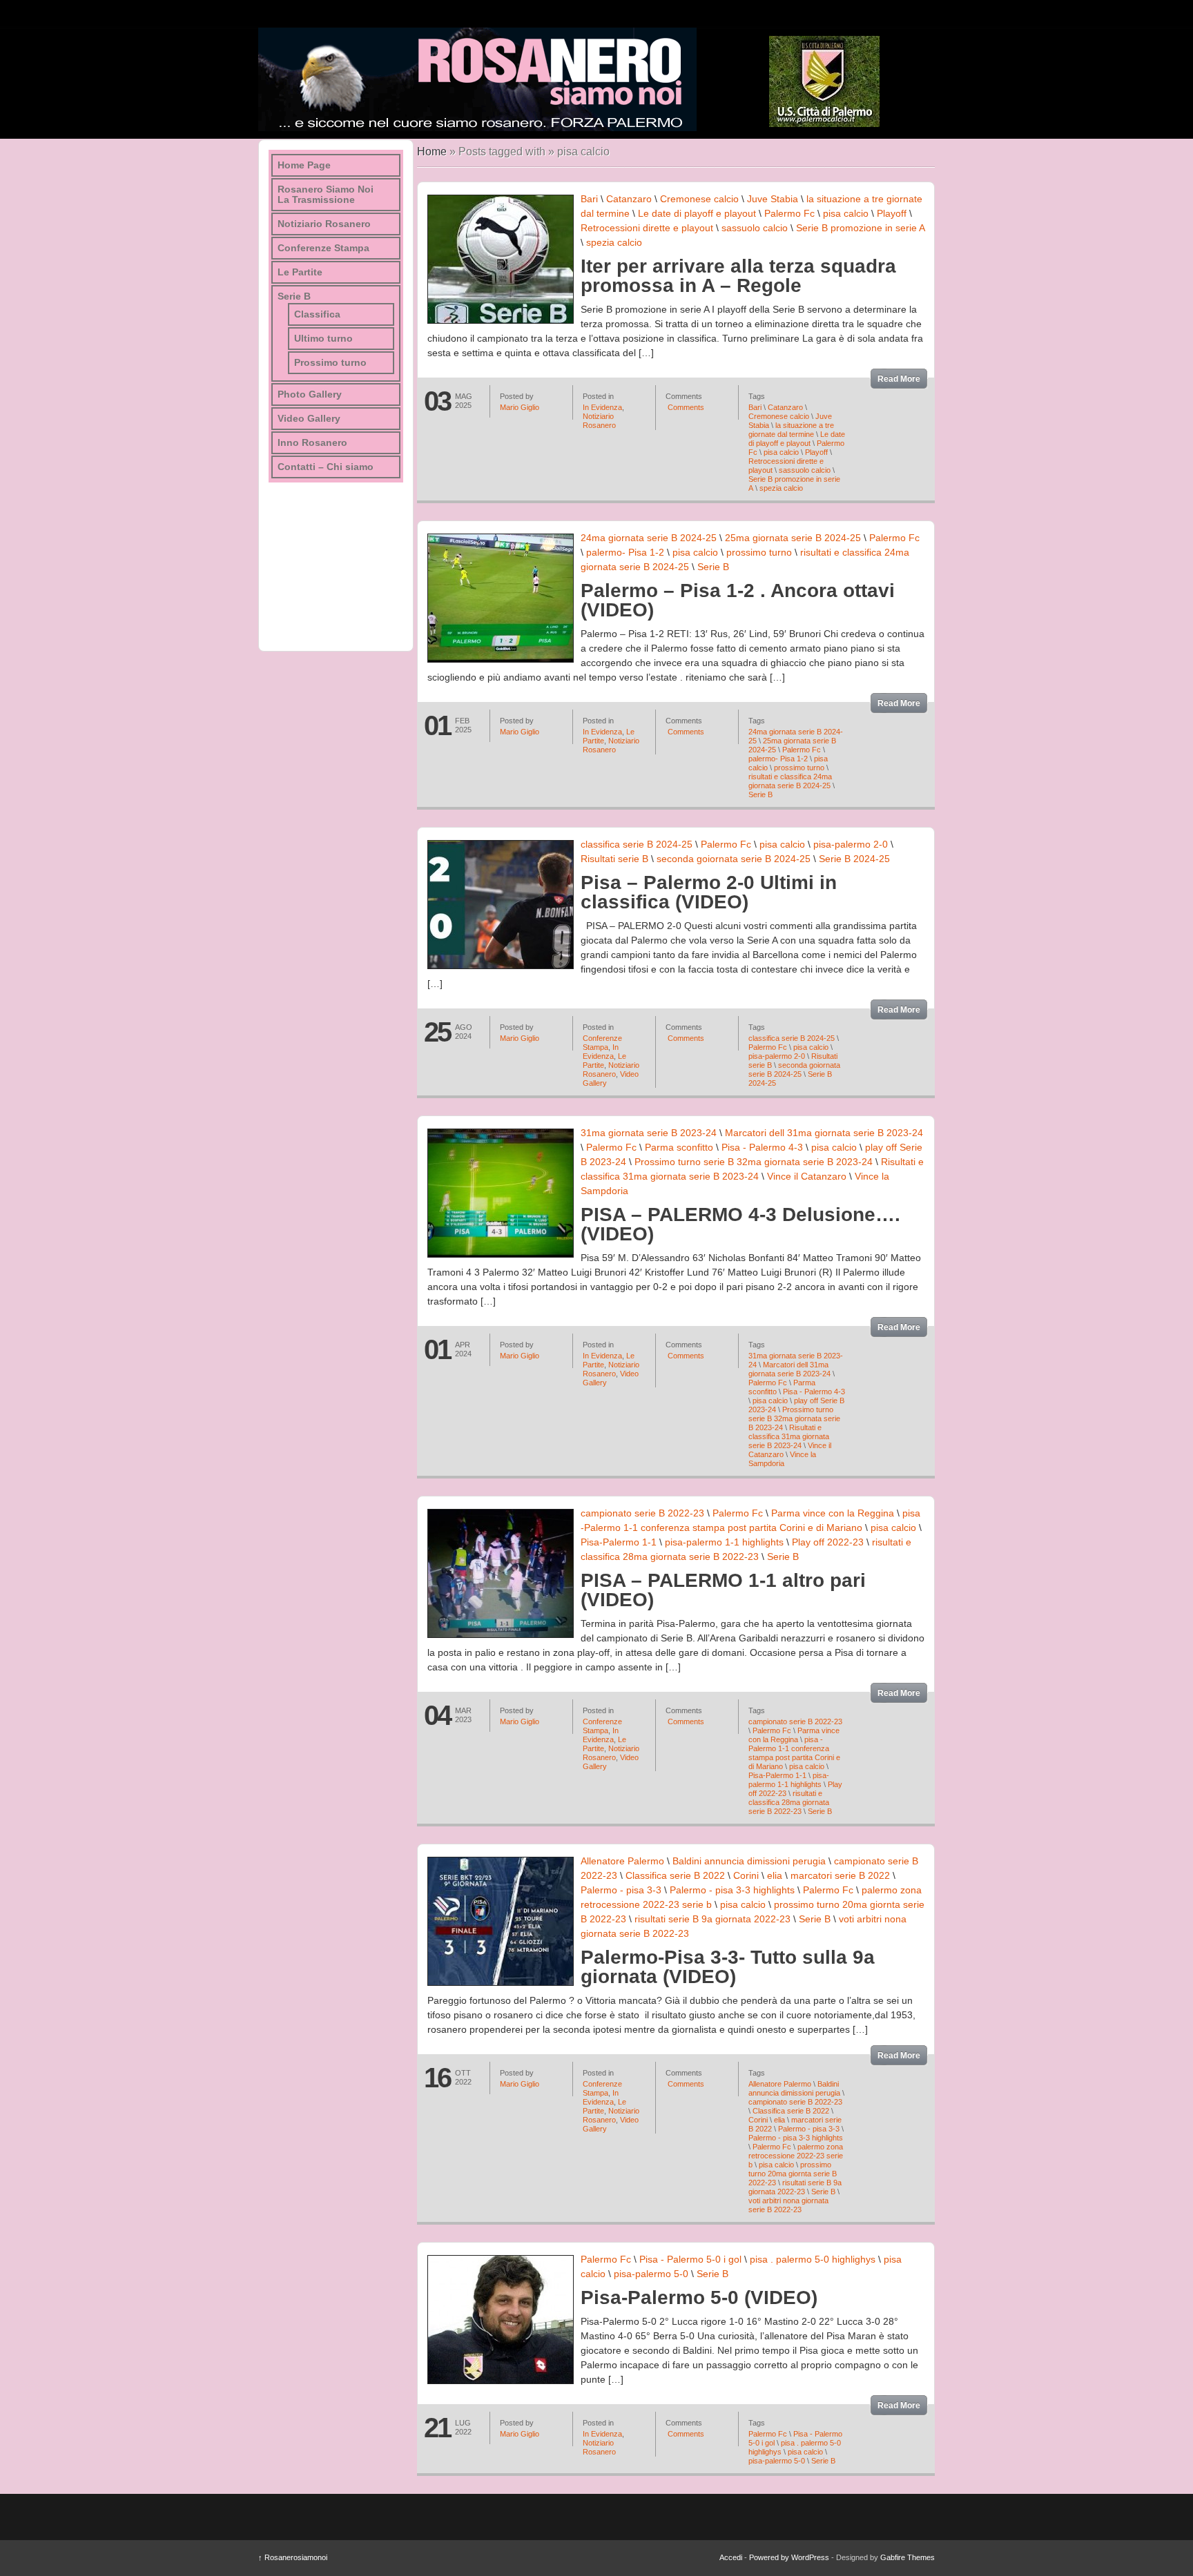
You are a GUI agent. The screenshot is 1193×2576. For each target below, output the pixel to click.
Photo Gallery (310, 394)
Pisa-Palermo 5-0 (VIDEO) (699, 2297)
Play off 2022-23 (828, 1542)
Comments (685, 407)
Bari (589, 199)
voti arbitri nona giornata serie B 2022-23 (788, 2205)
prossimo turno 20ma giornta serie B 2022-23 (793, 2174)
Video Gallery (309, 419)
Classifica (317, 314)
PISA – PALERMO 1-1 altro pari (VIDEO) (723, 1590)
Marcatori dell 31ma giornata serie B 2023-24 (824, 1133)
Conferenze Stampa (602, 1043)
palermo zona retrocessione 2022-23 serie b (796, 2156)
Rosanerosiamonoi (293, 2557)
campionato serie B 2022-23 (642, 1513)
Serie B (713, 567)
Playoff (892, 213)
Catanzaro (629, 199)
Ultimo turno (323, 339)
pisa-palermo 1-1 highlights (724, 1542)
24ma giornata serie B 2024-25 (649, 538)
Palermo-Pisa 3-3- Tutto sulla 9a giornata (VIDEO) (728, 1967)
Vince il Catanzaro (807, 1176)
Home (432, 152)
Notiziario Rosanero (599, 421)
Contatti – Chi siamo (326, 467)
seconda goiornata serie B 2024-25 (734, 859)
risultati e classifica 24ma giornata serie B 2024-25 (790, 781)
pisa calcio (846, 213)
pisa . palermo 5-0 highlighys (813, 2259)
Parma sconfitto (679, 1147)
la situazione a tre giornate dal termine (791, 430)
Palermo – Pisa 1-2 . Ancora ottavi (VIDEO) (738, 600)
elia (775, 1875)
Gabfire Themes (908, 2557)
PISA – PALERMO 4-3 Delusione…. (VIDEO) (740, 1224)
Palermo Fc (789, 213)
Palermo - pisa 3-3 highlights (732, 1890)
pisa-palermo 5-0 (651, 2274)
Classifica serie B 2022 (675, 1875)
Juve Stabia (773, 199)
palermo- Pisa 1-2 (625, 552)
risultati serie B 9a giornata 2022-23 (712, 1919)
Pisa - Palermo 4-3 (762, 1147)
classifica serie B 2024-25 (637, 844)
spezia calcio (614, 242)
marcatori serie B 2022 (840, 1875)
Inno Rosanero (312, 443)
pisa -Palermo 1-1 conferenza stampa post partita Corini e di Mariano (794, 1753)
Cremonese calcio (699, 199)
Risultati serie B (614, 859)
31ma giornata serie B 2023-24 (649, 1133)
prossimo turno (759, 552)
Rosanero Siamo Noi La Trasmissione (326, 195)
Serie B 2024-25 (854, 859)
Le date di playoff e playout (697, 213)
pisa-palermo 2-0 (851, 844)
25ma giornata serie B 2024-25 (793, 538)
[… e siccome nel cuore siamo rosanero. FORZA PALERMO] (477, 79)
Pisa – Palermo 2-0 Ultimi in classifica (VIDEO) (709, 892)
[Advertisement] (338, 562)
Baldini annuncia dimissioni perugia (749, 1861)
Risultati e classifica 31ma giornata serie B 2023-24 (789, 1436)
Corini (746, 1875)
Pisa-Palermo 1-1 (619, 1542)
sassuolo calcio (755, 228)
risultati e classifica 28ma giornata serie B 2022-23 (789, 1802)
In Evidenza (602, 407)
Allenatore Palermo (622, 1861)
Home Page (304, 165)
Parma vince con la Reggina (833, 1513)
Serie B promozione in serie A (860, 228)
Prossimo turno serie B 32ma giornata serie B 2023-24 (754, 1162)
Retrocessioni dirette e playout (647, 228)
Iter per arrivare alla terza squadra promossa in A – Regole (738, 276)
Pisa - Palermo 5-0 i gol (690, 2259)
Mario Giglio (520, 407)
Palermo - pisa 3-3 (621, 1890)
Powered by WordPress (789, 2557)
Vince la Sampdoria (782, 1459)
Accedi (731, 2557)
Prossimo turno (330, 363)
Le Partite (300, 272)
